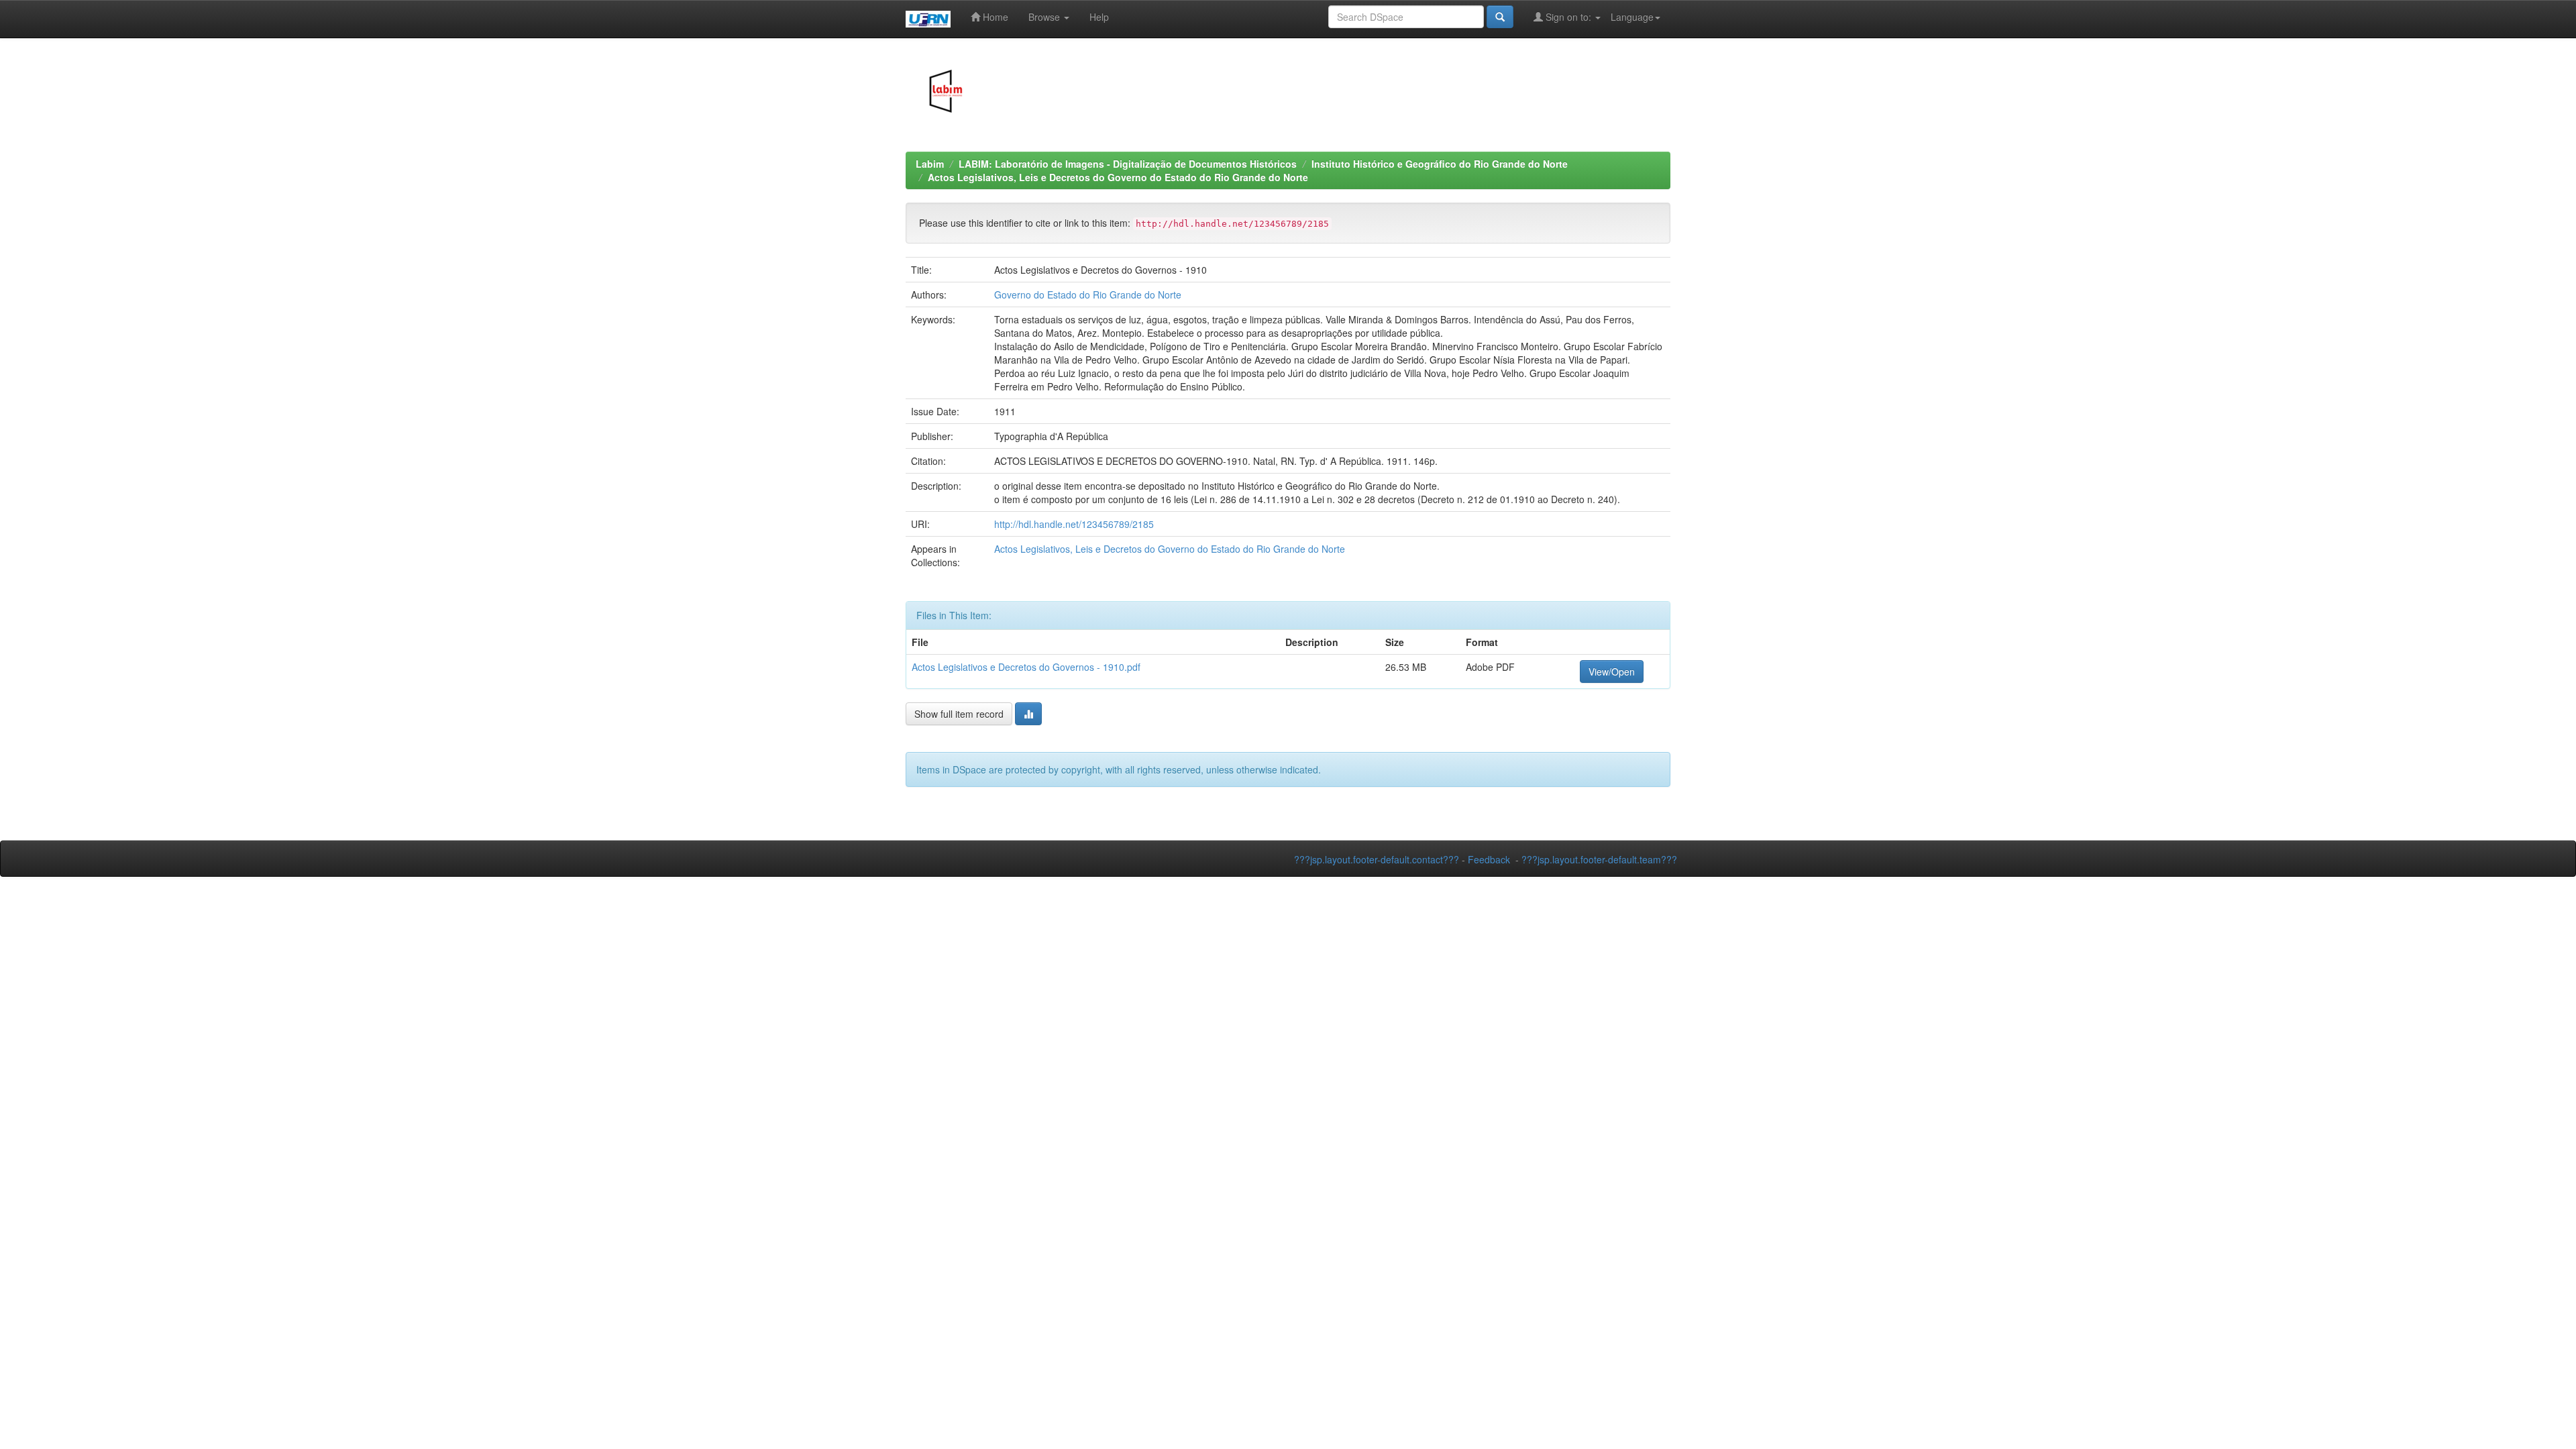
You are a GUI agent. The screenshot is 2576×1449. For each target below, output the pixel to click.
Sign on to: (1568, 17)
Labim (930, 164)
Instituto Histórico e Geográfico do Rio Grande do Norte (1440, 164)
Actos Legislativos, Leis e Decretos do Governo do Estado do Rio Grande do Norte (1118, 177)
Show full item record (959, 714)
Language (1632, 17)
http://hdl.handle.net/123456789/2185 (1074, 524)
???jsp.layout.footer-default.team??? (1599, 859)
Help (1099, 17)
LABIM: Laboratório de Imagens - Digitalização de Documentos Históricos (1128, 164)
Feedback (1489, 859)
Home (994, 17)
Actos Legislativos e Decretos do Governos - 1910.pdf (1026, 667)
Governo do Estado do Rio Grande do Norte (1088, 294)
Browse (1045, 17)
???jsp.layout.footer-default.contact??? (1377, 859)
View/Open (1612, 672)
